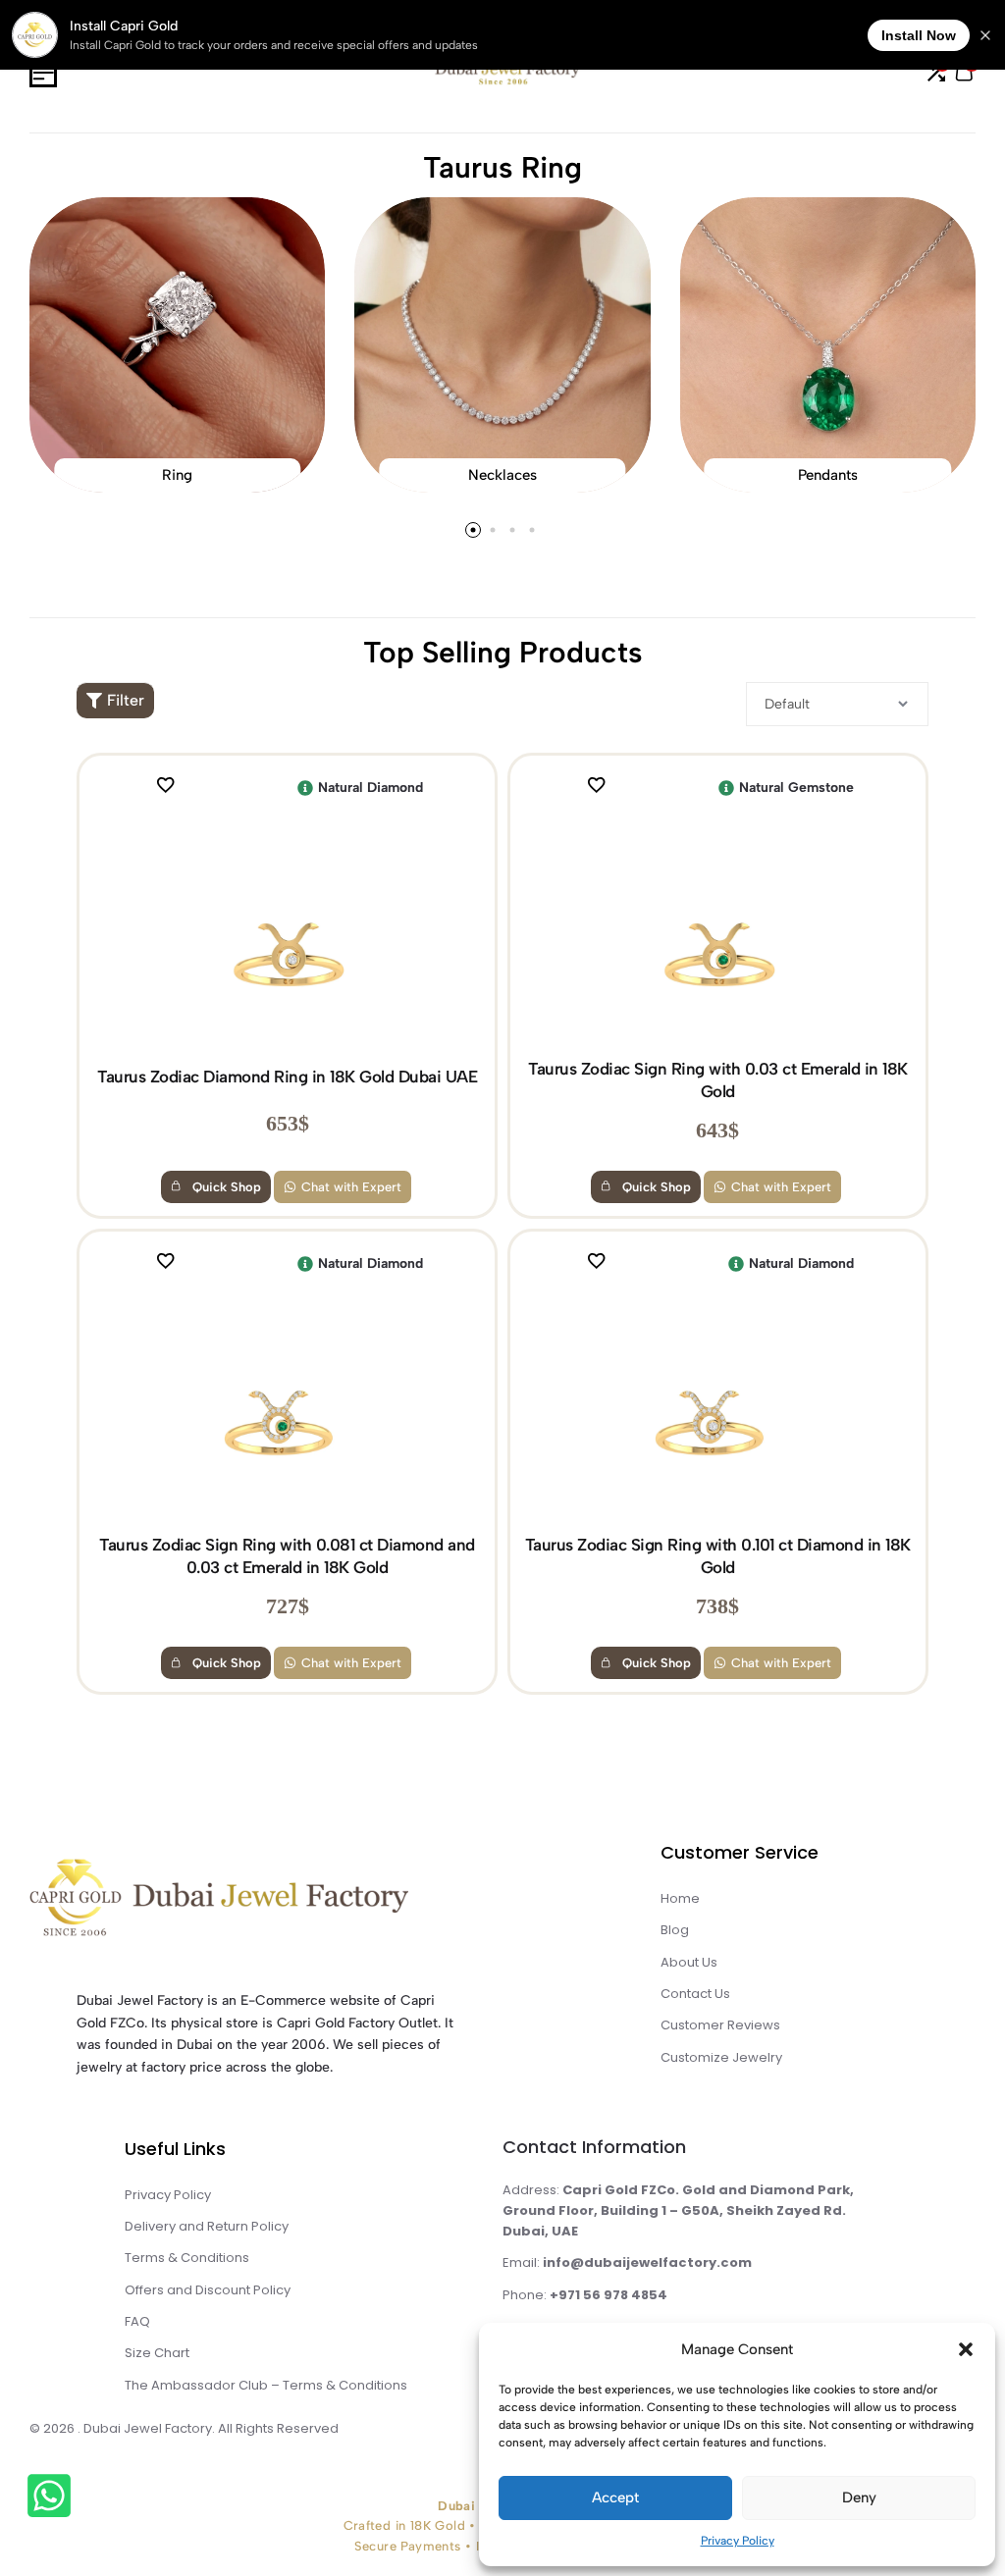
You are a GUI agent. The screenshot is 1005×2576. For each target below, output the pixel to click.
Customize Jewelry (721, 2057)
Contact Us (695, 1994)
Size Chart (157, 2353)
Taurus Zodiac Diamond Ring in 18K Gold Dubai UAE (287, 1077)
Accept (615, 2497)
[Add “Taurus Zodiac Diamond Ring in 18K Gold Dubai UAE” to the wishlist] (174, 788)
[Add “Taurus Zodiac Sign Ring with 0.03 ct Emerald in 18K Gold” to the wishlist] (605, 788)
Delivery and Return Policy (207, 2226)
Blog (675, 1930)
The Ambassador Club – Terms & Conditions (266, 2385)
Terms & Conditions (187, 2258)
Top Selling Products (503, 652)
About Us (689, 1962)
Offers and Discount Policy (208, 2290)
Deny (859, 2497)
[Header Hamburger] (43, 73)
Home (680, 1898)
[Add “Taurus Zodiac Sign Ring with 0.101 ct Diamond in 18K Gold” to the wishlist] (605, 1264)
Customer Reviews (720, 2025)
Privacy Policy (738, 2541)
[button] (966, 2349)
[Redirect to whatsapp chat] (54, 2499)
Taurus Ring (502, 167)
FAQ (137, 2321)
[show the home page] (266, 1902)
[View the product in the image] (287, 933)
